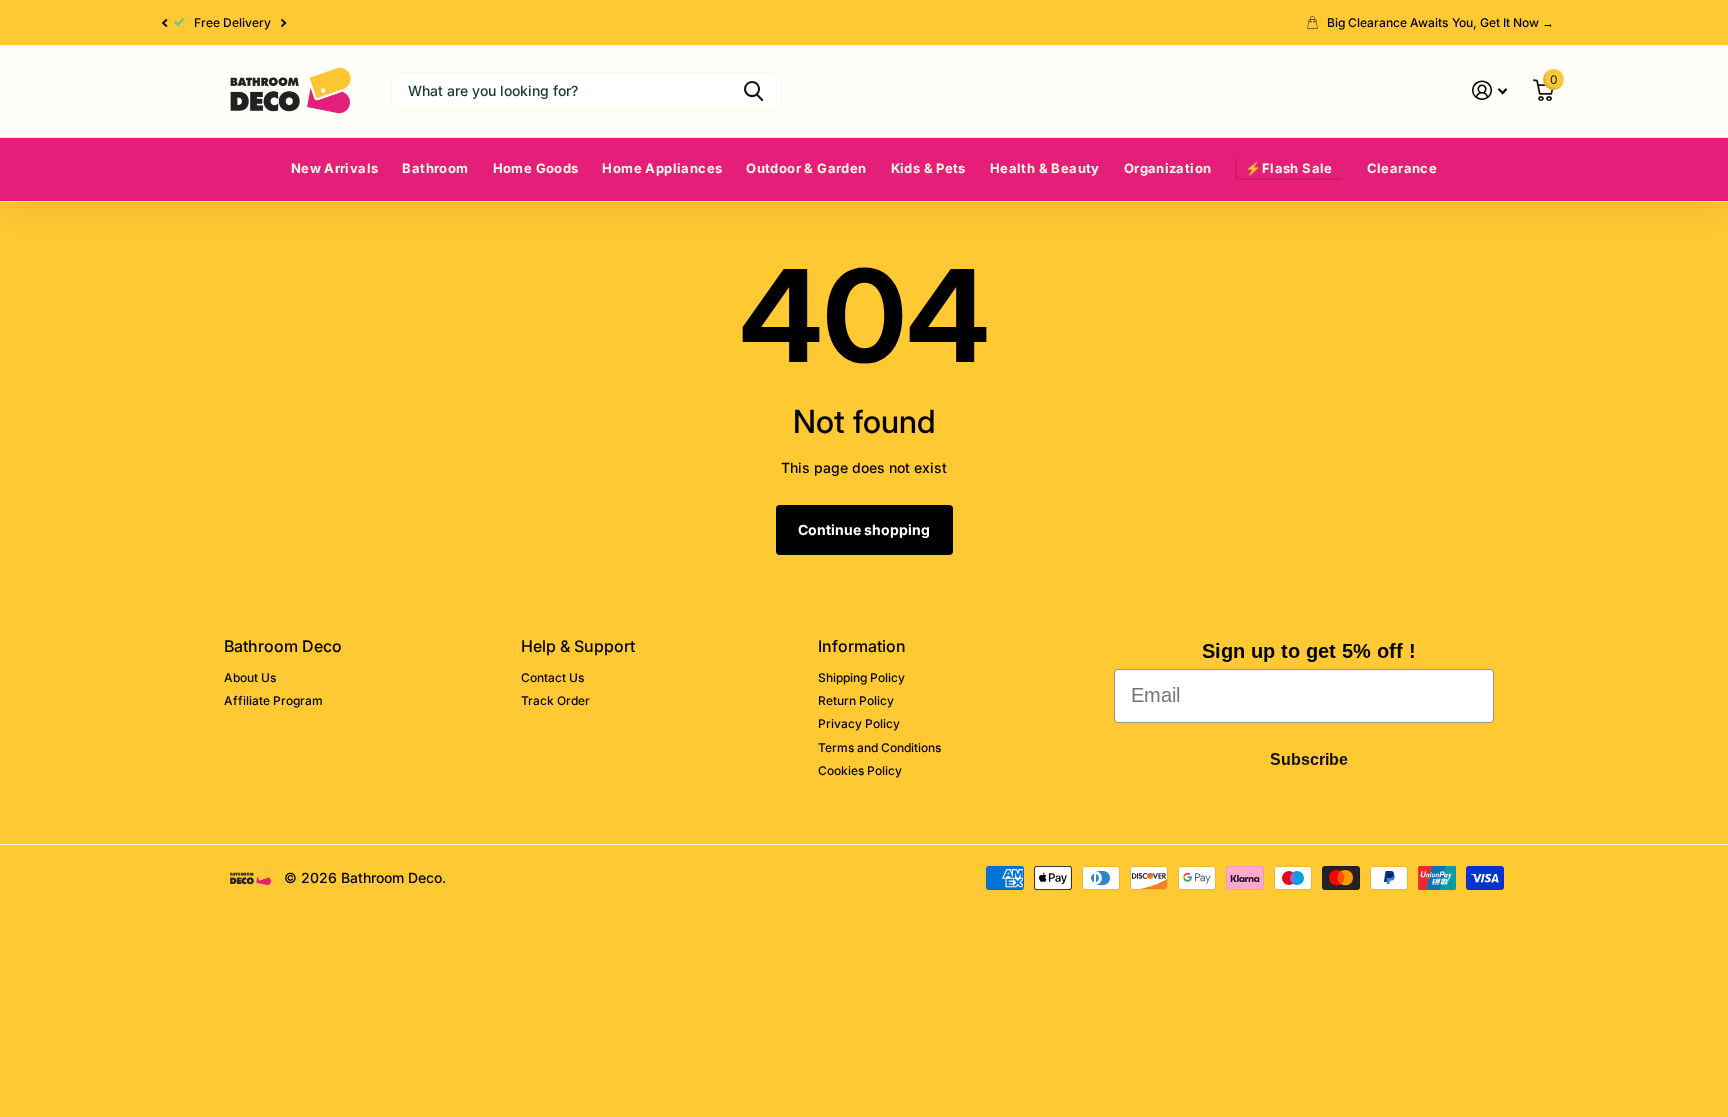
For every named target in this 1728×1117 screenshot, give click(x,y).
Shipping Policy (861, 677)
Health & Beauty (1045, 168)
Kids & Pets (928, 168)
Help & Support (578, 646)
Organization (1168, 168)
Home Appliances (662, 168)
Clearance (1402, 168)
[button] (164, 22)
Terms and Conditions (879, 747)
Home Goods (536, 168)
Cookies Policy (860, 770)
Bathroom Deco (283, 646)
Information (862, 646)
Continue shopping (864, 529)
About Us (250, 677)
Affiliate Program (273, 700)
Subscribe (1309, 759)
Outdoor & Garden (806, 168)
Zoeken (753, 91)
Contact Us (552, 677)
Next (284, 23)
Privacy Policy (859, 723)
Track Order (555, 700)
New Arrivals (335, 168)
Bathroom (435, 168)
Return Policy (856, 700)
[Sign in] (1489, 90)
